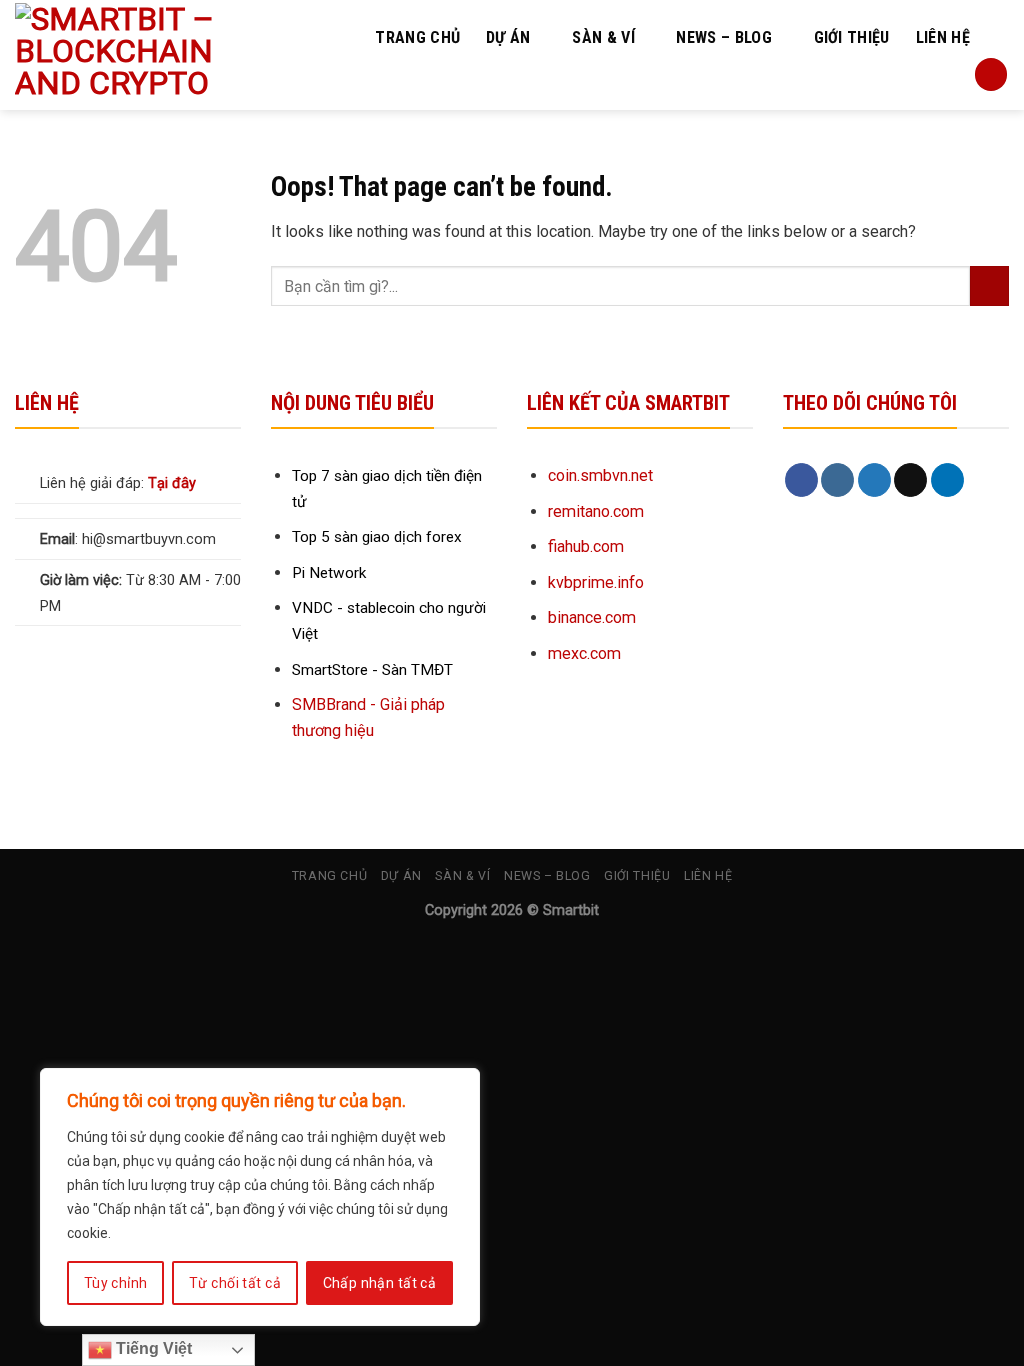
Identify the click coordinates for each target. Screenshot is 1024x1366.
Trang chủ (417, 37)
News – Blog (724, 37)
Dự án (508, 37)
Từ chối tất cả (235, 1283)
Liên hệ (943, 37)
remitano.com (596, 511)
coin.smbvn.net (600, 475)
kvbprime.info (596, 582)
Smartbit (571, 910)
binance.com (592, 617)
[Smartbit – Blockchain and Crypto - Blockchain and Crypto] (156, 55)
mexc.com (584, 653)
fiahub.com (586, 546)
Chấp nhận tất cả (380, 1283)
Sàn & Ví (603, 37)
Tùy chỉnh (116, 1283)
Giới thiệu (852, 37)
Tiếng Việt (152, 1348)
